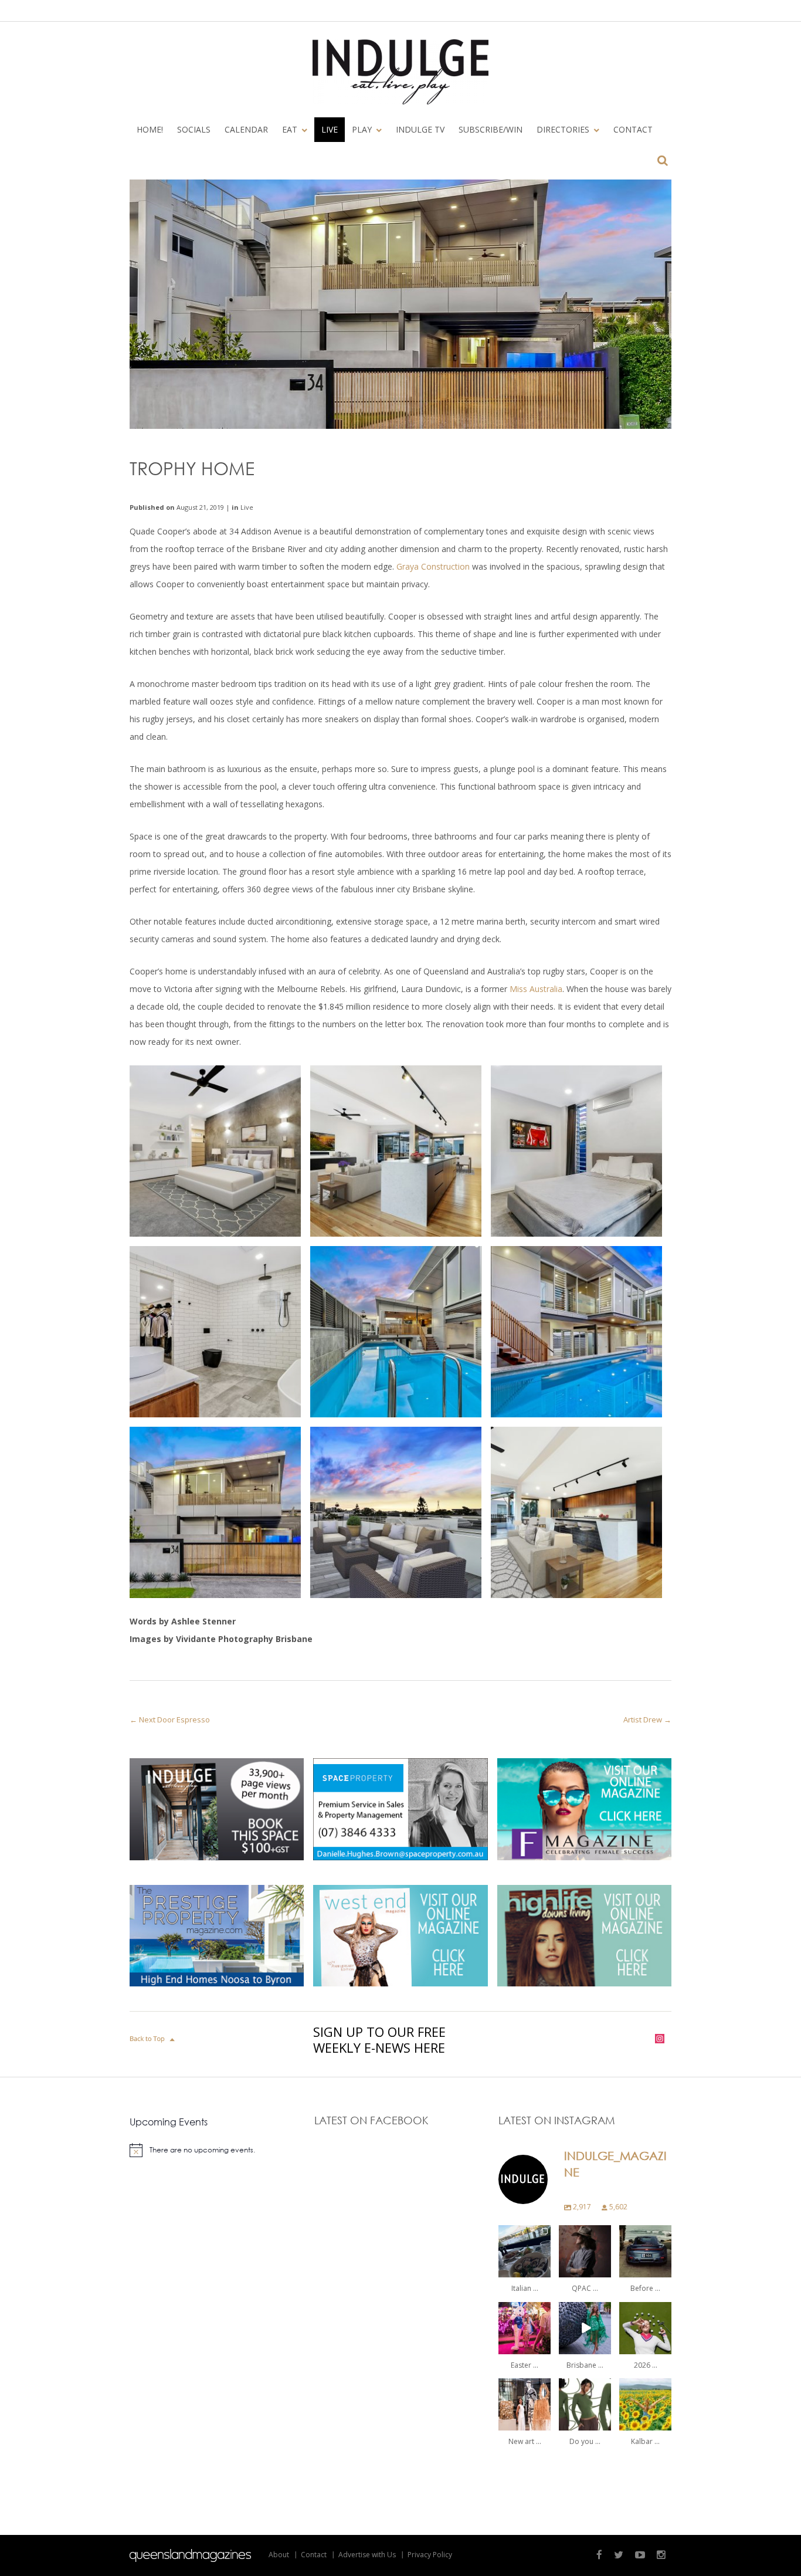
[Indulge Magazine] (400, 72)
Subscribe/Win (491, 129)
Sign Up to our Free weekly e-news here (379, 2040)
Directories (559, 131)
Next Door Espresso (174, 1719)
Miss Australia (536, 989)
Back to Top (153, 2039)
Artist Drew (643, 1719)
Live (330, 129)
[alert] (216, 2150)
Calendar (246, 129)
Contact (633, 129)
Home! (150, 129)
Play (358, 131)
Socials (194, 129)
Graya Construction (433, 566)
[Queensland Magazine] (190, 2555)
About (279, 2555)
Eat (286, 131)
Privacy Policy (430, 2555)
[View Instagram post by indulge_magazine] (544, 2271)
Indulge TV (420, 129)
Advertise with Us (367, 2555)
